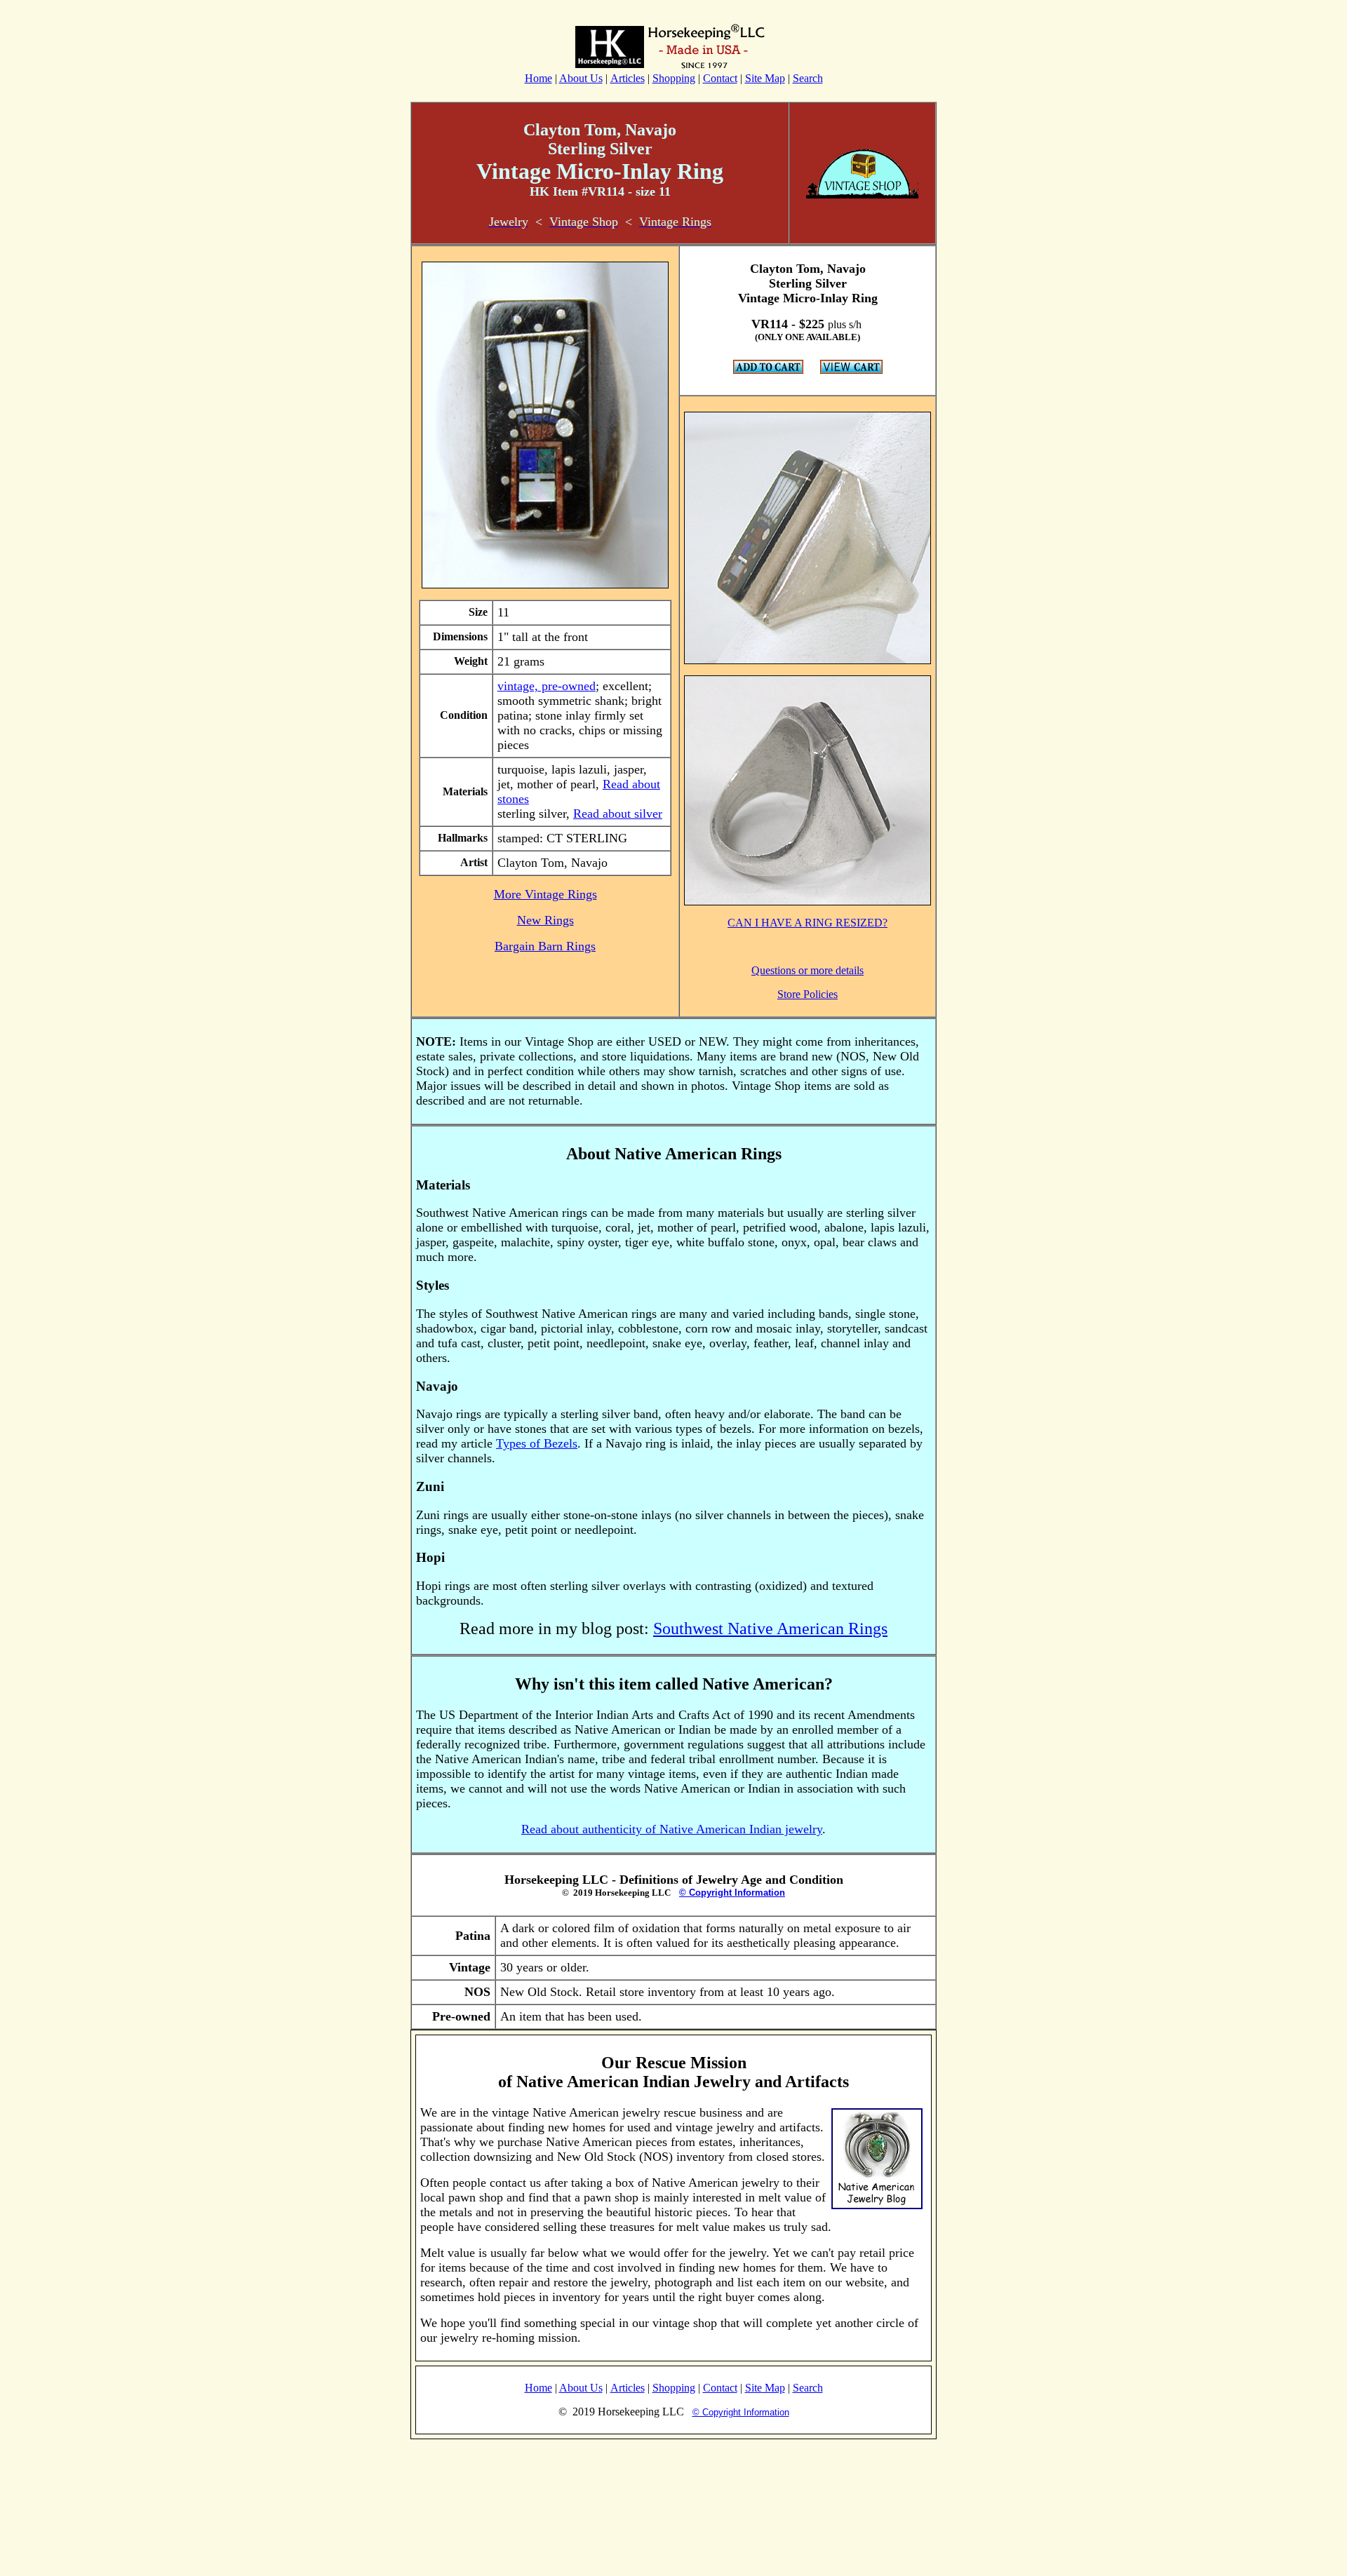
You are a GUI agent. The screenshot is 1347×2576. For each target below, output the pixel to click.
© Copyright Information (732, 1893)
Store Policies (807, 994)
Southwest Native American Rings (770, 1628)
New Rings (545, 920)
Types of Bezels (537, 1443)
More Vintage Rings (545, 894)
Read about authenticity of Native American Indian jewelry (672, 1829)
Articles (628, 78)
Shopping (674, 78)
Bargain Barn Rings (545, 946)
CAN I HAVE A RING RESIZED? (807, 923)
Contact (720, 78)
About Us (581, 78)
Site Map (765, 78)
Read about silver (618, 814)
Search (808, 78)
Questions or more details (807, 970)
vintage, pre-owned (547, 686)
